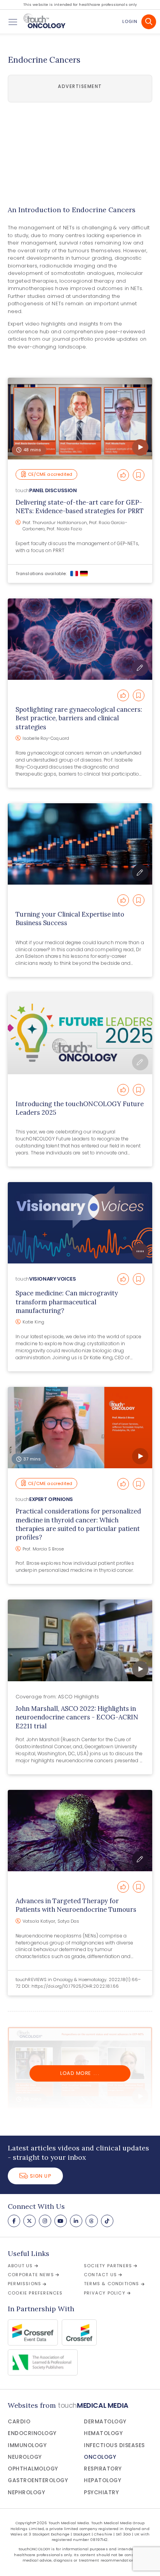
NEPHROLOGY (26, 2492)
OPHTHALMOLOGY (33, 2469)
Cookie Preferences (35, 2293)
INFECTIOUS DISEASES (114, 2445)
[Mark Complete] (123, 475)
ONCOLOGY (100, 2457)
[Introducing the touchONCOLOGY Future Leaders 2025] (80, 1033)
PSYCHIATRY (101, 2492)
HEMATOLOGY (103, 2433)
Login (130, 21)
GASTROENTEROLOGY (38, 2480)
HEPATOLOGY (103, 2480)
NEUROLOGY (25, 2457)
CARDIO (19, 2422)
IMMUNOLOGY (27, 2445)
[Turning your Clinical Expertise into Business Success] (80, 844)
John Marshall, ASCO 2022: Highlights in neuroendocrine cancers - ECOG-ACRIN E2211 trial (77, 1717)
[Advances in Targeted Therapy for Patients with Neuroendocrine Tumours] (80, 1831)
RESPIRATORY (103, 2469)
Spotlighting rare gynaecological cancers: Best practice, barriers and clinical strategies (79, 718)
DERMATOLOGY (105, 2422)
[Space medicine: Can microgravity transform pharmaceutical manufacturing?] (80, 1223)
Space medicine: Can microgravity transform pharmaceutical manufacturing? (67, 1302)
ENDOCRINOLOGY (32, 2433)
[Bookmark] (139, 475)
